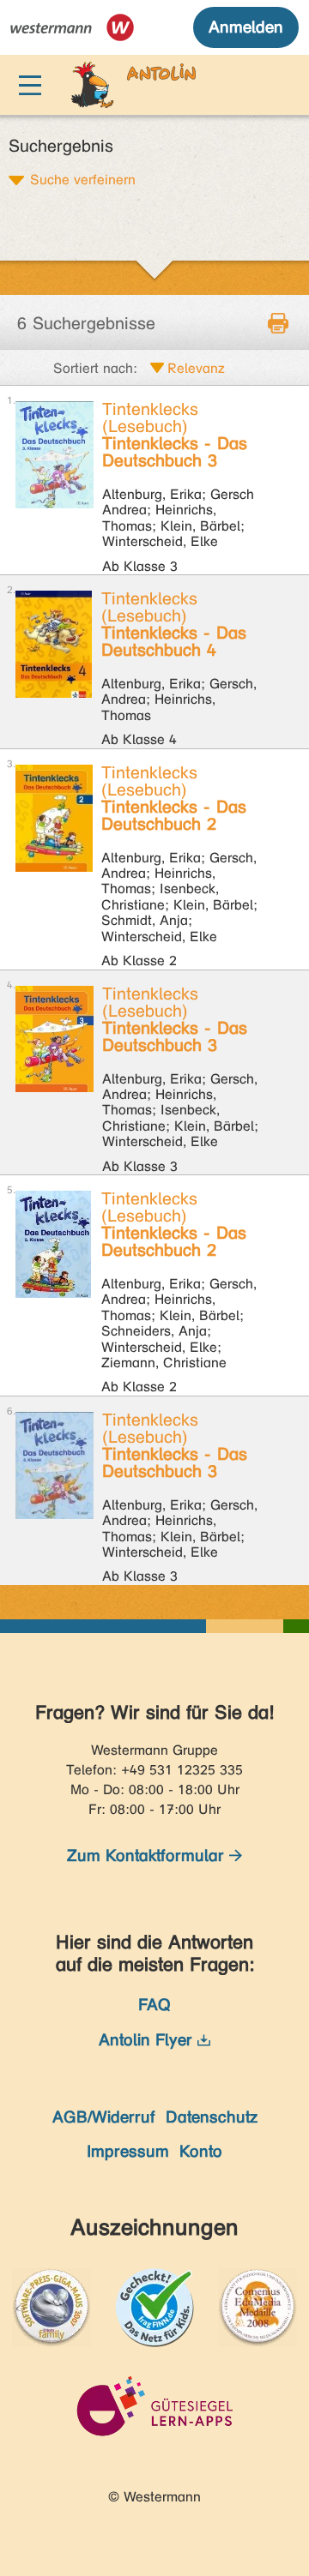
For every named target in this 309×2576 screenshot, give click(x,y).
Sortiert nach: (95, 368)
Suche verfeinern (83, 179)
